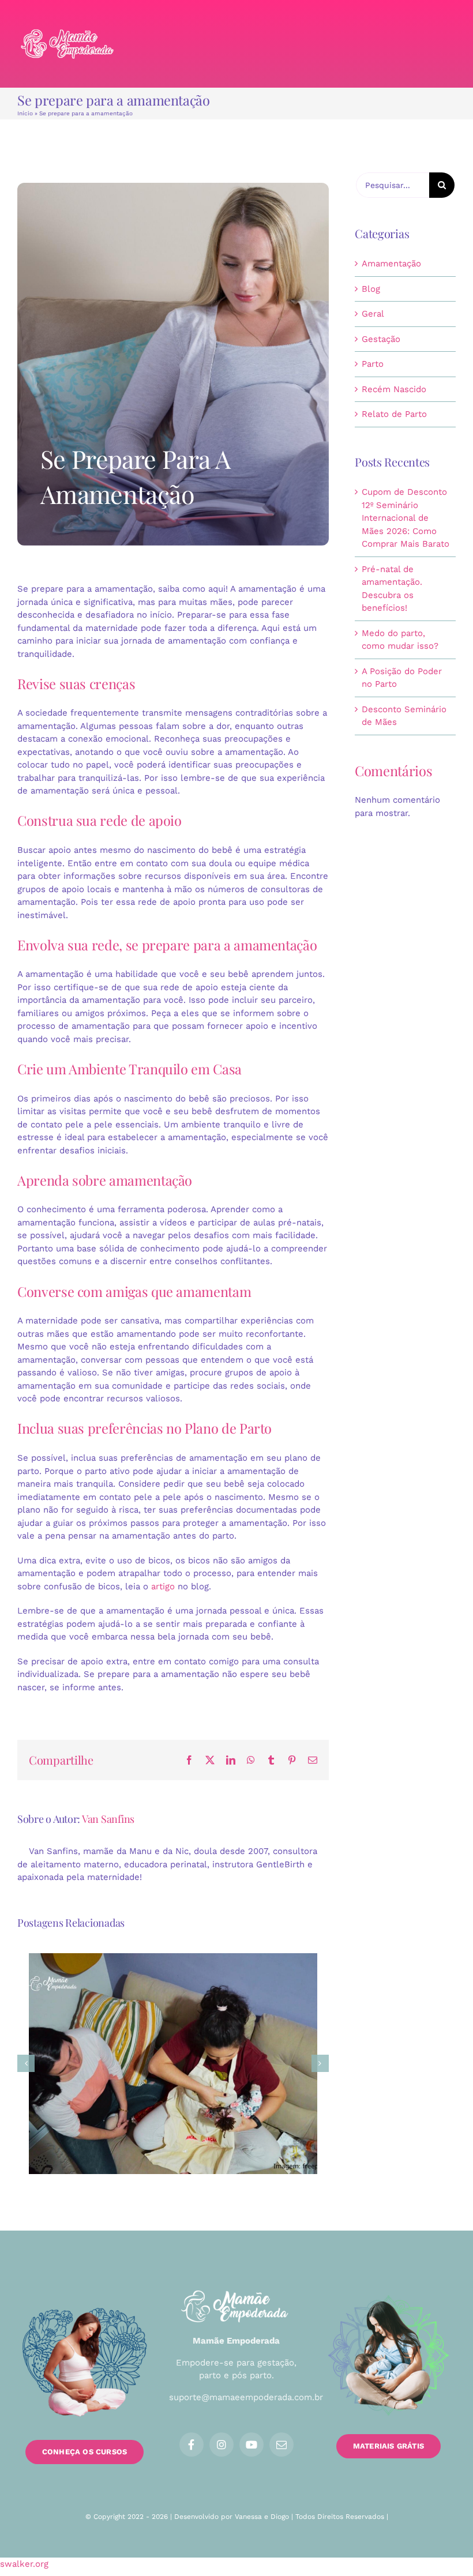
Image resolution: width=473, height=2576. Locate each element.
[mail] (281, 2445)
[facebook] (192, 2445)
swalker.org (24, 2564)
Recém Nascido (394, 389)
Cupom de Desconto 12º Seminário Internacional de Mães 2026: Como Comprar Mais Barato (406, 518)
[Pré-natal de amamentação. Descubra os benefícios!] (173, 2064)
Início (25, 113)
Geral (373, 314)
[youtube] (251, 2445)
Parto (373, 364)
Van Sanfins (108, 1819)
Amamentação (391, 264)
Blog (371, 289)
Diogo (280, 2517)
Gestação (381, 339)
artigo (163, 1586)
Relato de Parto (394, 414)
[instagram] (222, 2445)
